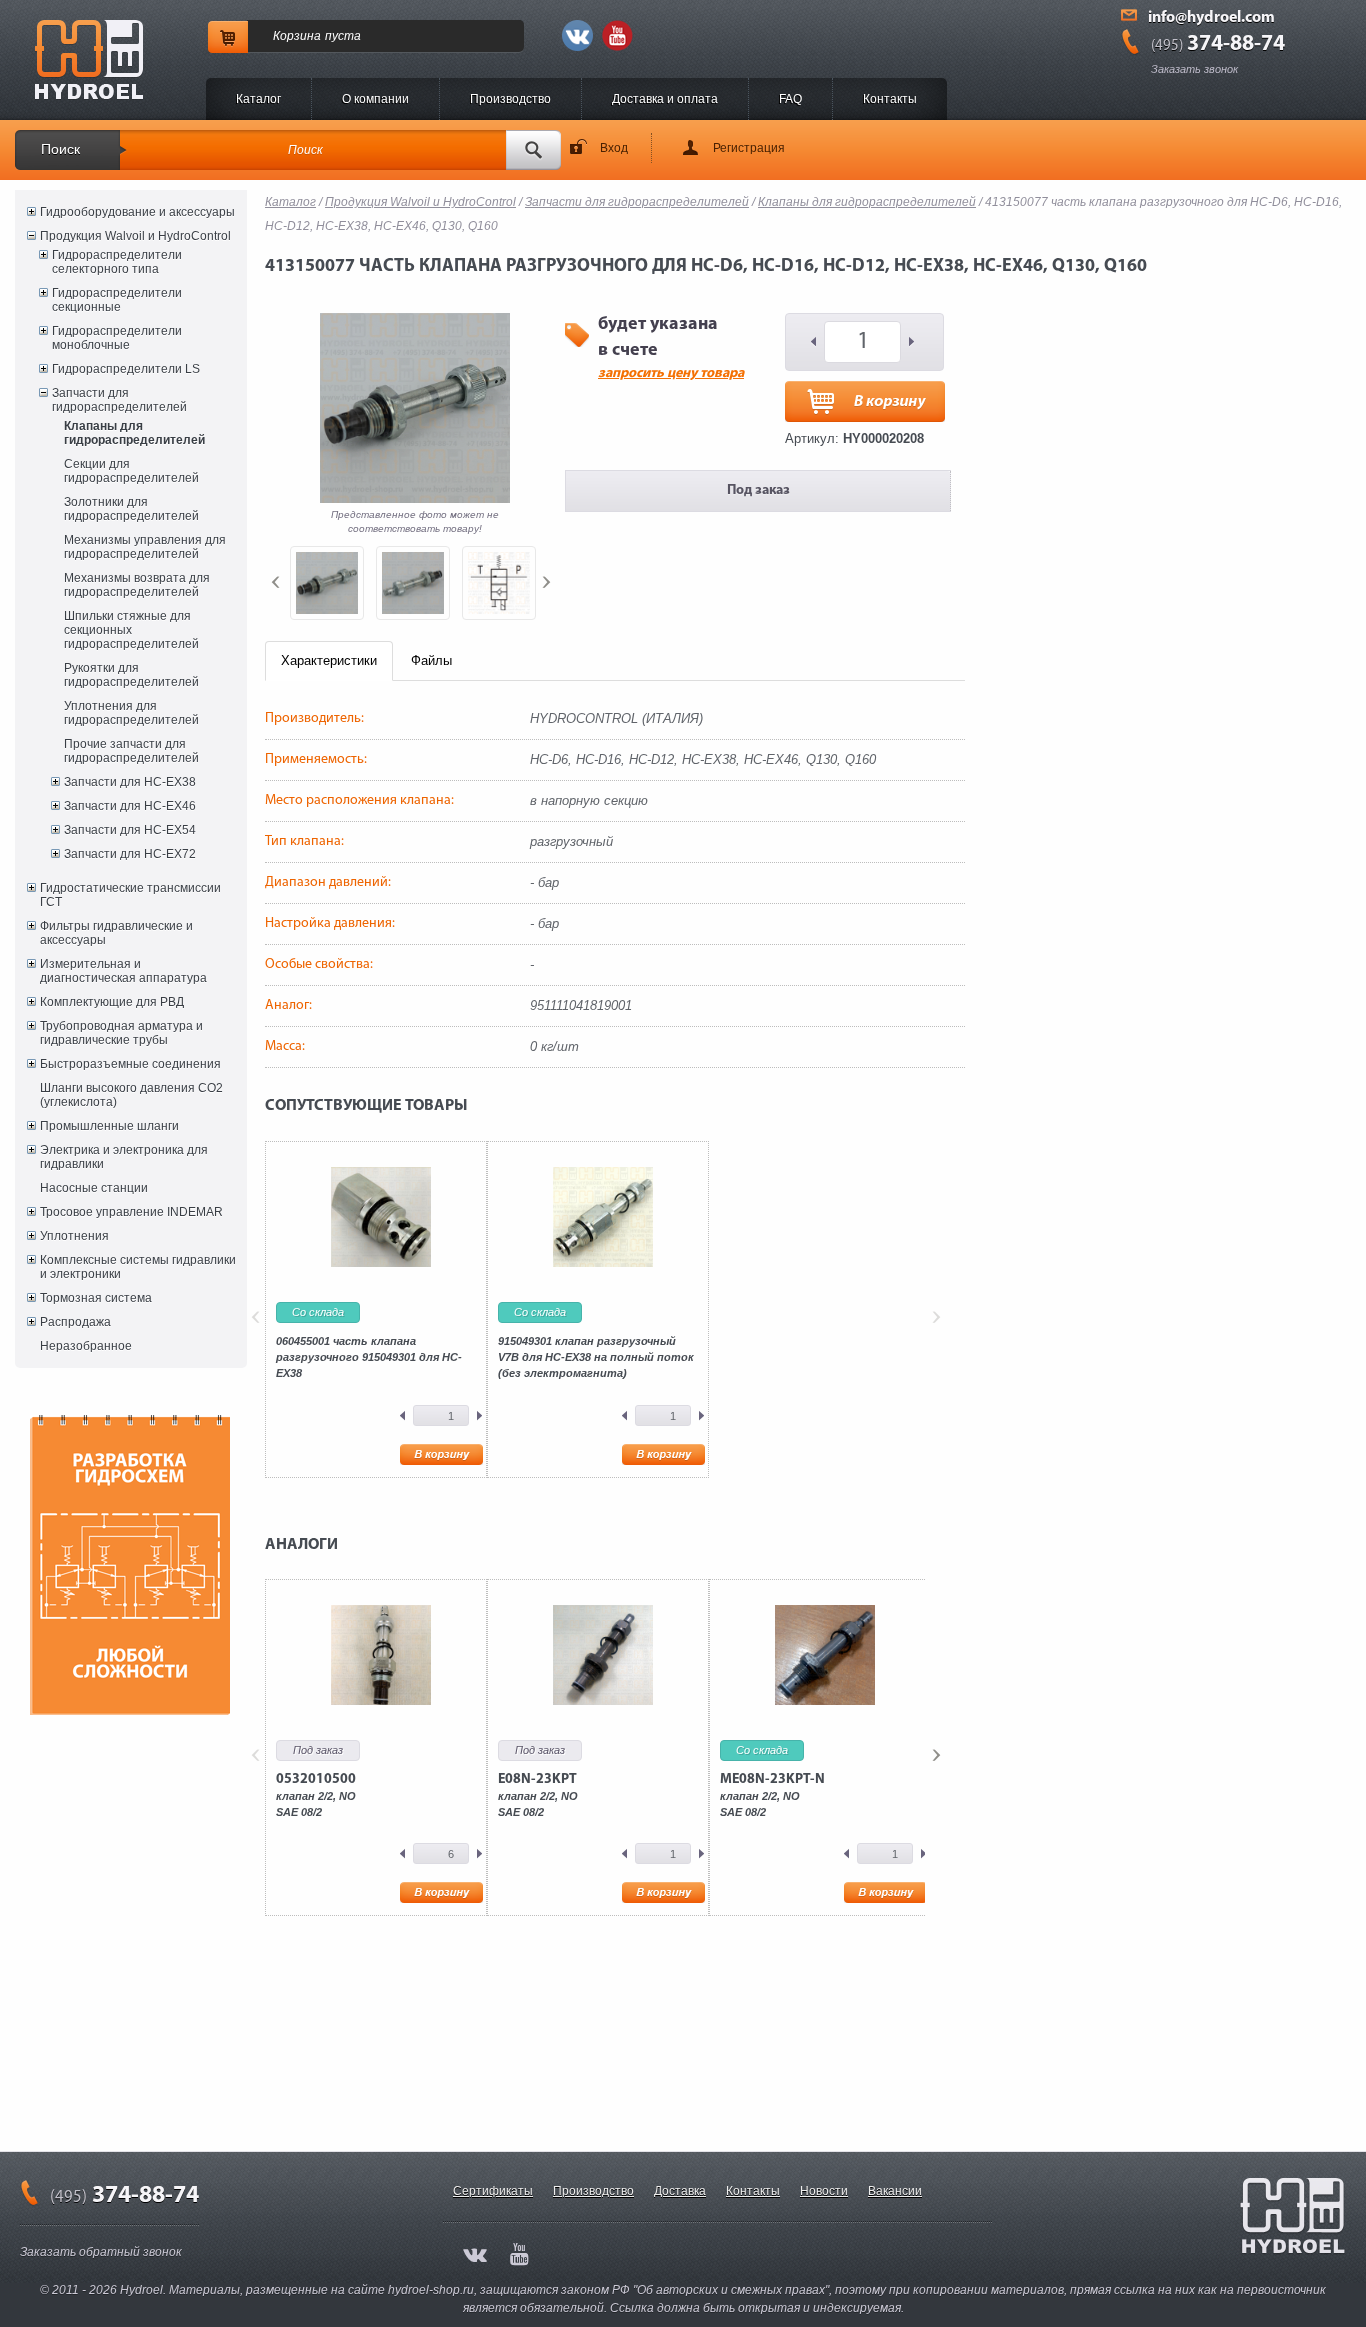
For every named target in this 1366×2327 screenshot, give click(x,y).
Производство (510, 99)
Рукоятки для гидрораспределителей (131, 675)
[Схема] (499, 583)
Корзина (297, 36)
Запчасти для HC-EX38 (130, 782)
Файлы (431, 660)
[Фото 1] (327, 583)
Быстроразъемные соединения (130, 1064)
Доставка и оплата (665, 99)
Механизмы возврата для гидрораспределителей (137, 585)
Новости (824, 2191)
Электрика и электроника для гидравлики (124, 1157)
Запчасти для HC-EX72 (130, 854)
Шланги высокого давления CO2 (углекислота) (131, 1095)
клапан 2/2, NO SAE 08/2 (316, 1795)
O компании (375, 99)
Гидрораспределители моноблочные (117, 338)
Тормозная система (96, 1298)
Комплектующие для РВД (112, 1002)
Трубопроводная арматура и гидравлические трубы (121, 1033)
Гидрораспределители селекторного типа (117, 262)
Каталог (258, 99)
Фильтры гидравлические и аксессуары (116, 933)
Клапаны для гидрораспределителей (134, 433)
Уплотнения (74, 1236)
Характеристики (329, 660)
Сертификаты (493, 2191)
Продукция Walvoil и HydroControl (135, 236)
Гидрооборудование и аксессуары (137, 212)
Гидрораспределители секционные (117, 300)
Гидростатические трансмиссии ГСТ (130, 895)
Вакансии (895, 2191)
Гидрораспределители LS (126, 369)
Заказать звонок (1194, 69)
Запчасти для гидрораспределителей (119, 400)
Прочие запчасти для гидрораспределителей (131, 751)
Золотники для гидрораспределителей (131, 509)
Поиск (60, 149)
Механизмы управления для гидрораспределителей (145, 547)
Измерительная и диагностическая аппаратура (123, 971)
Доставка (680, 2191)
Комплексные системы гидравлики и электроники (138, 1267)
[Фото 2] (413, 583)
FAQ (790, 99)
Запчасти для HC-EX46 (130, 806)
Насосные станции (94, 1188)
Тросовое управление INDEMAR (131, 1212)
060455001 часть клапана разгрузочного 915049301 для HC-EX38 (369, 1357)
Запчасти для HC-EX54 (130, 830)
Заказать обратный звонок (101, 2252)
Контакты (890, 99)
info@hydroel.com (1211, 18)
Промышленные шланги (109, 1126)
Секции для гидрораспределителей (131, 471)
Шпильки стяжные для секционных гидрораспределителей (131, 630)
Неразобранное (86, 1346)
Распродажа (75, 1322)
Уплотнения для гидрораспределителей (131, 713)
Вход (614, 148)
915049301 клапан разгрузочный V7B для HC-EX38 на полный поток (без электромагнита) (596, 1357)
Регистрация (749, 148)
